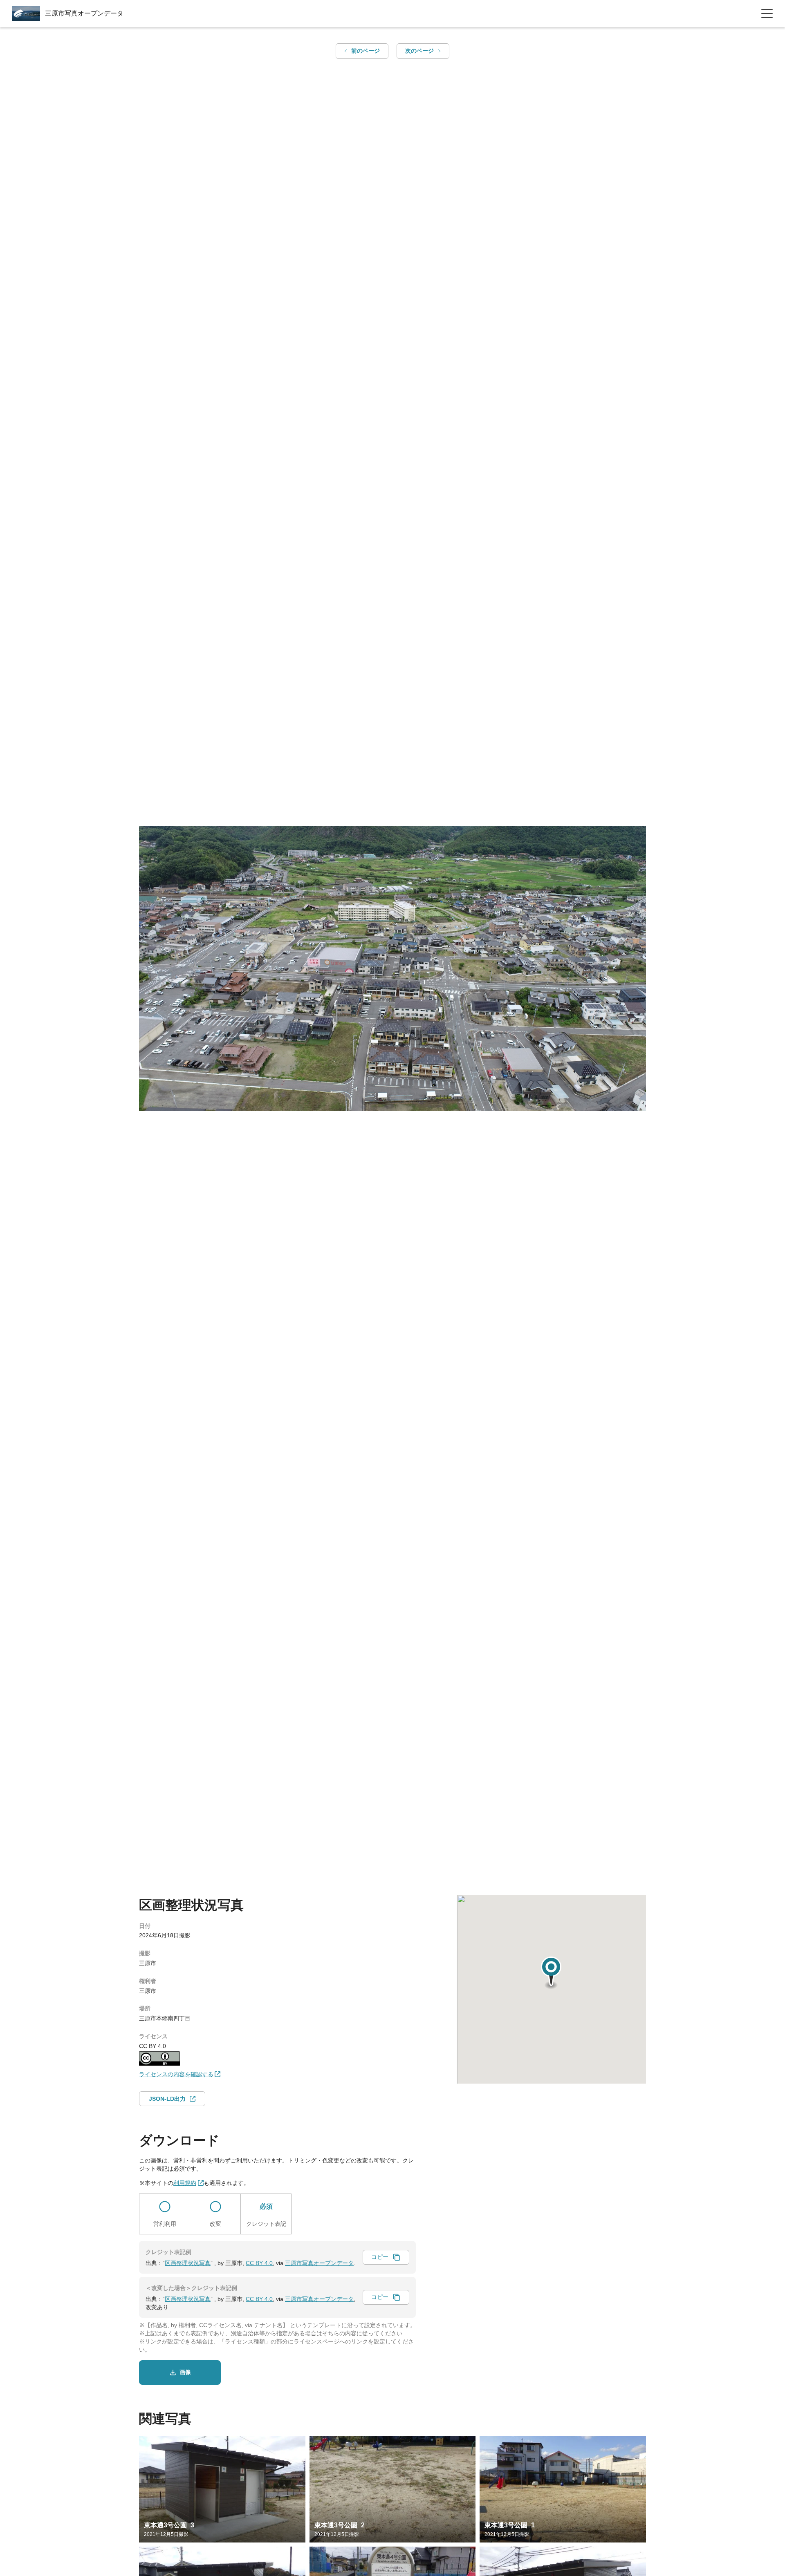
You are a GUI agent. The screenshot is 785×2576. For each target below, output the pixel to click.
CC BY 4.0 (259, 2263)
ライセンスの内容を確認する (176, 2074)
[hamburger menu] (767, 13)
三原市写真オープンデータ (319, 2263)
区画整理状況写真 (188, 2263)
